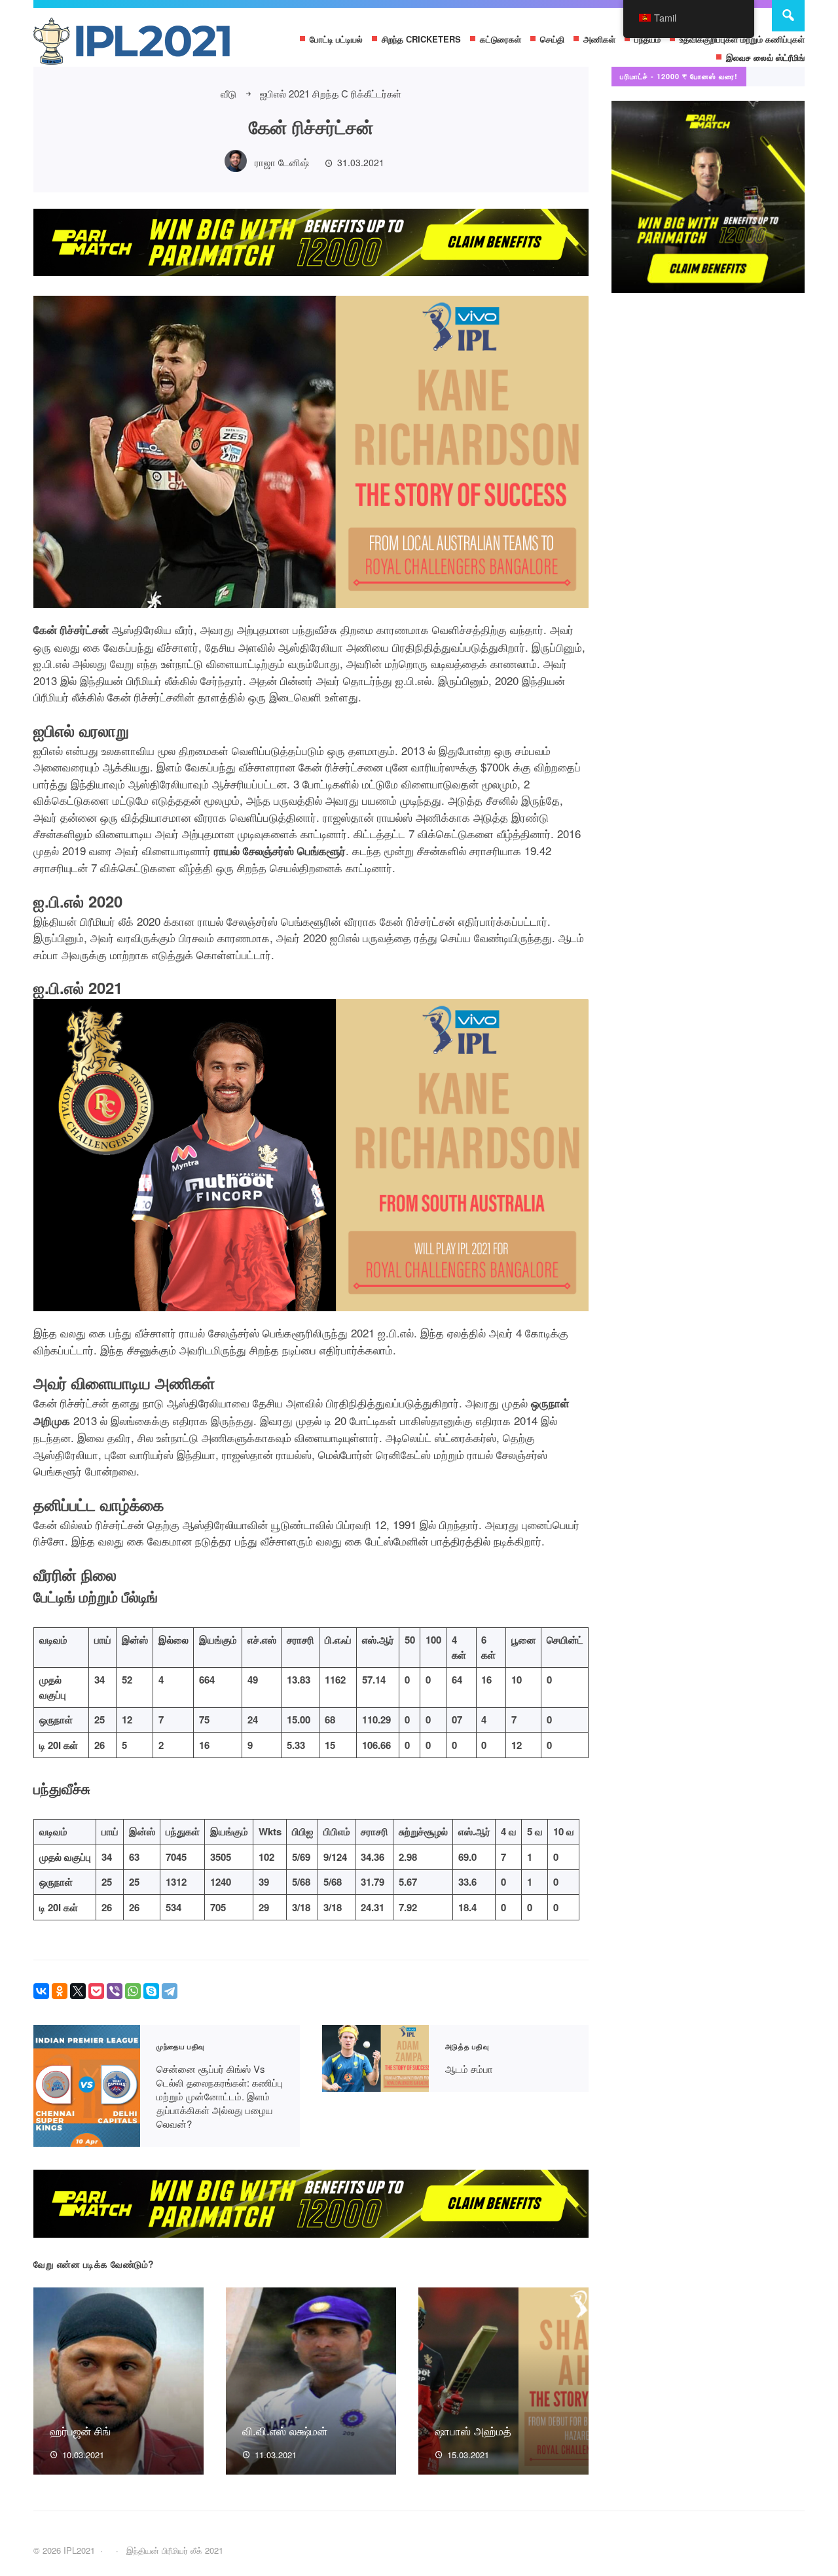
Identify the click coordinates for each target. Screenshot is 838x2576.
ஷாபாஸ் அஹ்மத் (473, 2430)
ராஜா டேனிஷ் (282, 162)
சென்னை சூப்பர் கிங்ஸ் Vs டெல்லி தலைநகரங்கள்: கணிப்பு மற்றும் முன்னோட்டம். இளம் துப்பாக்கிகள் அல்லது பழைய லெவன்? (87, 2086)
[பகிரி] (133, 1991)
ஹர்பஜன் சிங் (80, 2430)
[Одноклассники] (60, 1991)
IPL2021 (132, 44)
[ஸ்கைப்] (151, 1991)
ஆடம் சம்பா (375, 2059)
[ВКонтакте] (41, 1991)
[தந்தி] (170, 1991)
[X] (78, 1991)
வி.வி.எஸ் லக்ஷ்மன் (285, 2430)
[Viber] (115, 1991)
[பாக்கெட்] (96, 1991)
